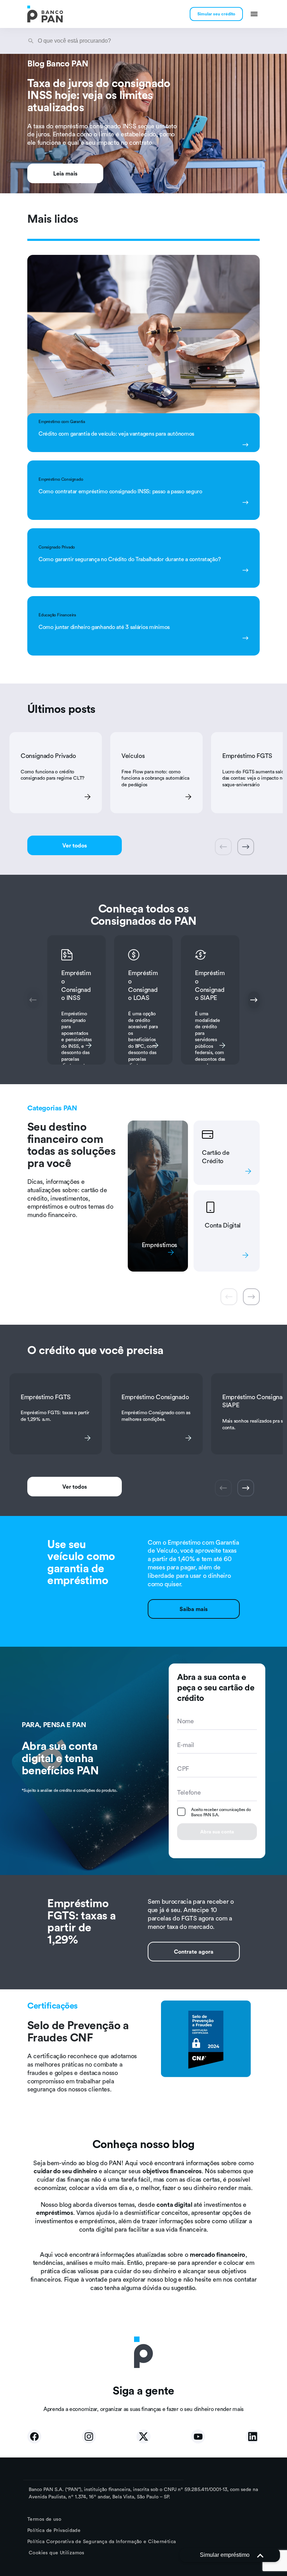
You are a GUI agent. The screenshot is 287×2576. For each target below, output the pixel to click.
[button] (230, 2555)
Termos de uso (44, 2519)
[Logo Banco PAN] (45, 14)
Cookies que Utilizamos (57, 2553)
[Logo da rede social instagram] (89, 2437)
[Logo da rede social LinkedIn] (253, 2437)
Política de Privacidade (54, 2530)
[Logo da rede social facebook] (34, 2437)
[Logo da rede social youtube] (198, 2437)
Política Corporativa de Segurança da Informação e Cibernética (101, 2541)
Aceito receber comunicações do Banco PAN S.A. (221, 1812)
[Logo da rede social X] (143, 2437)
